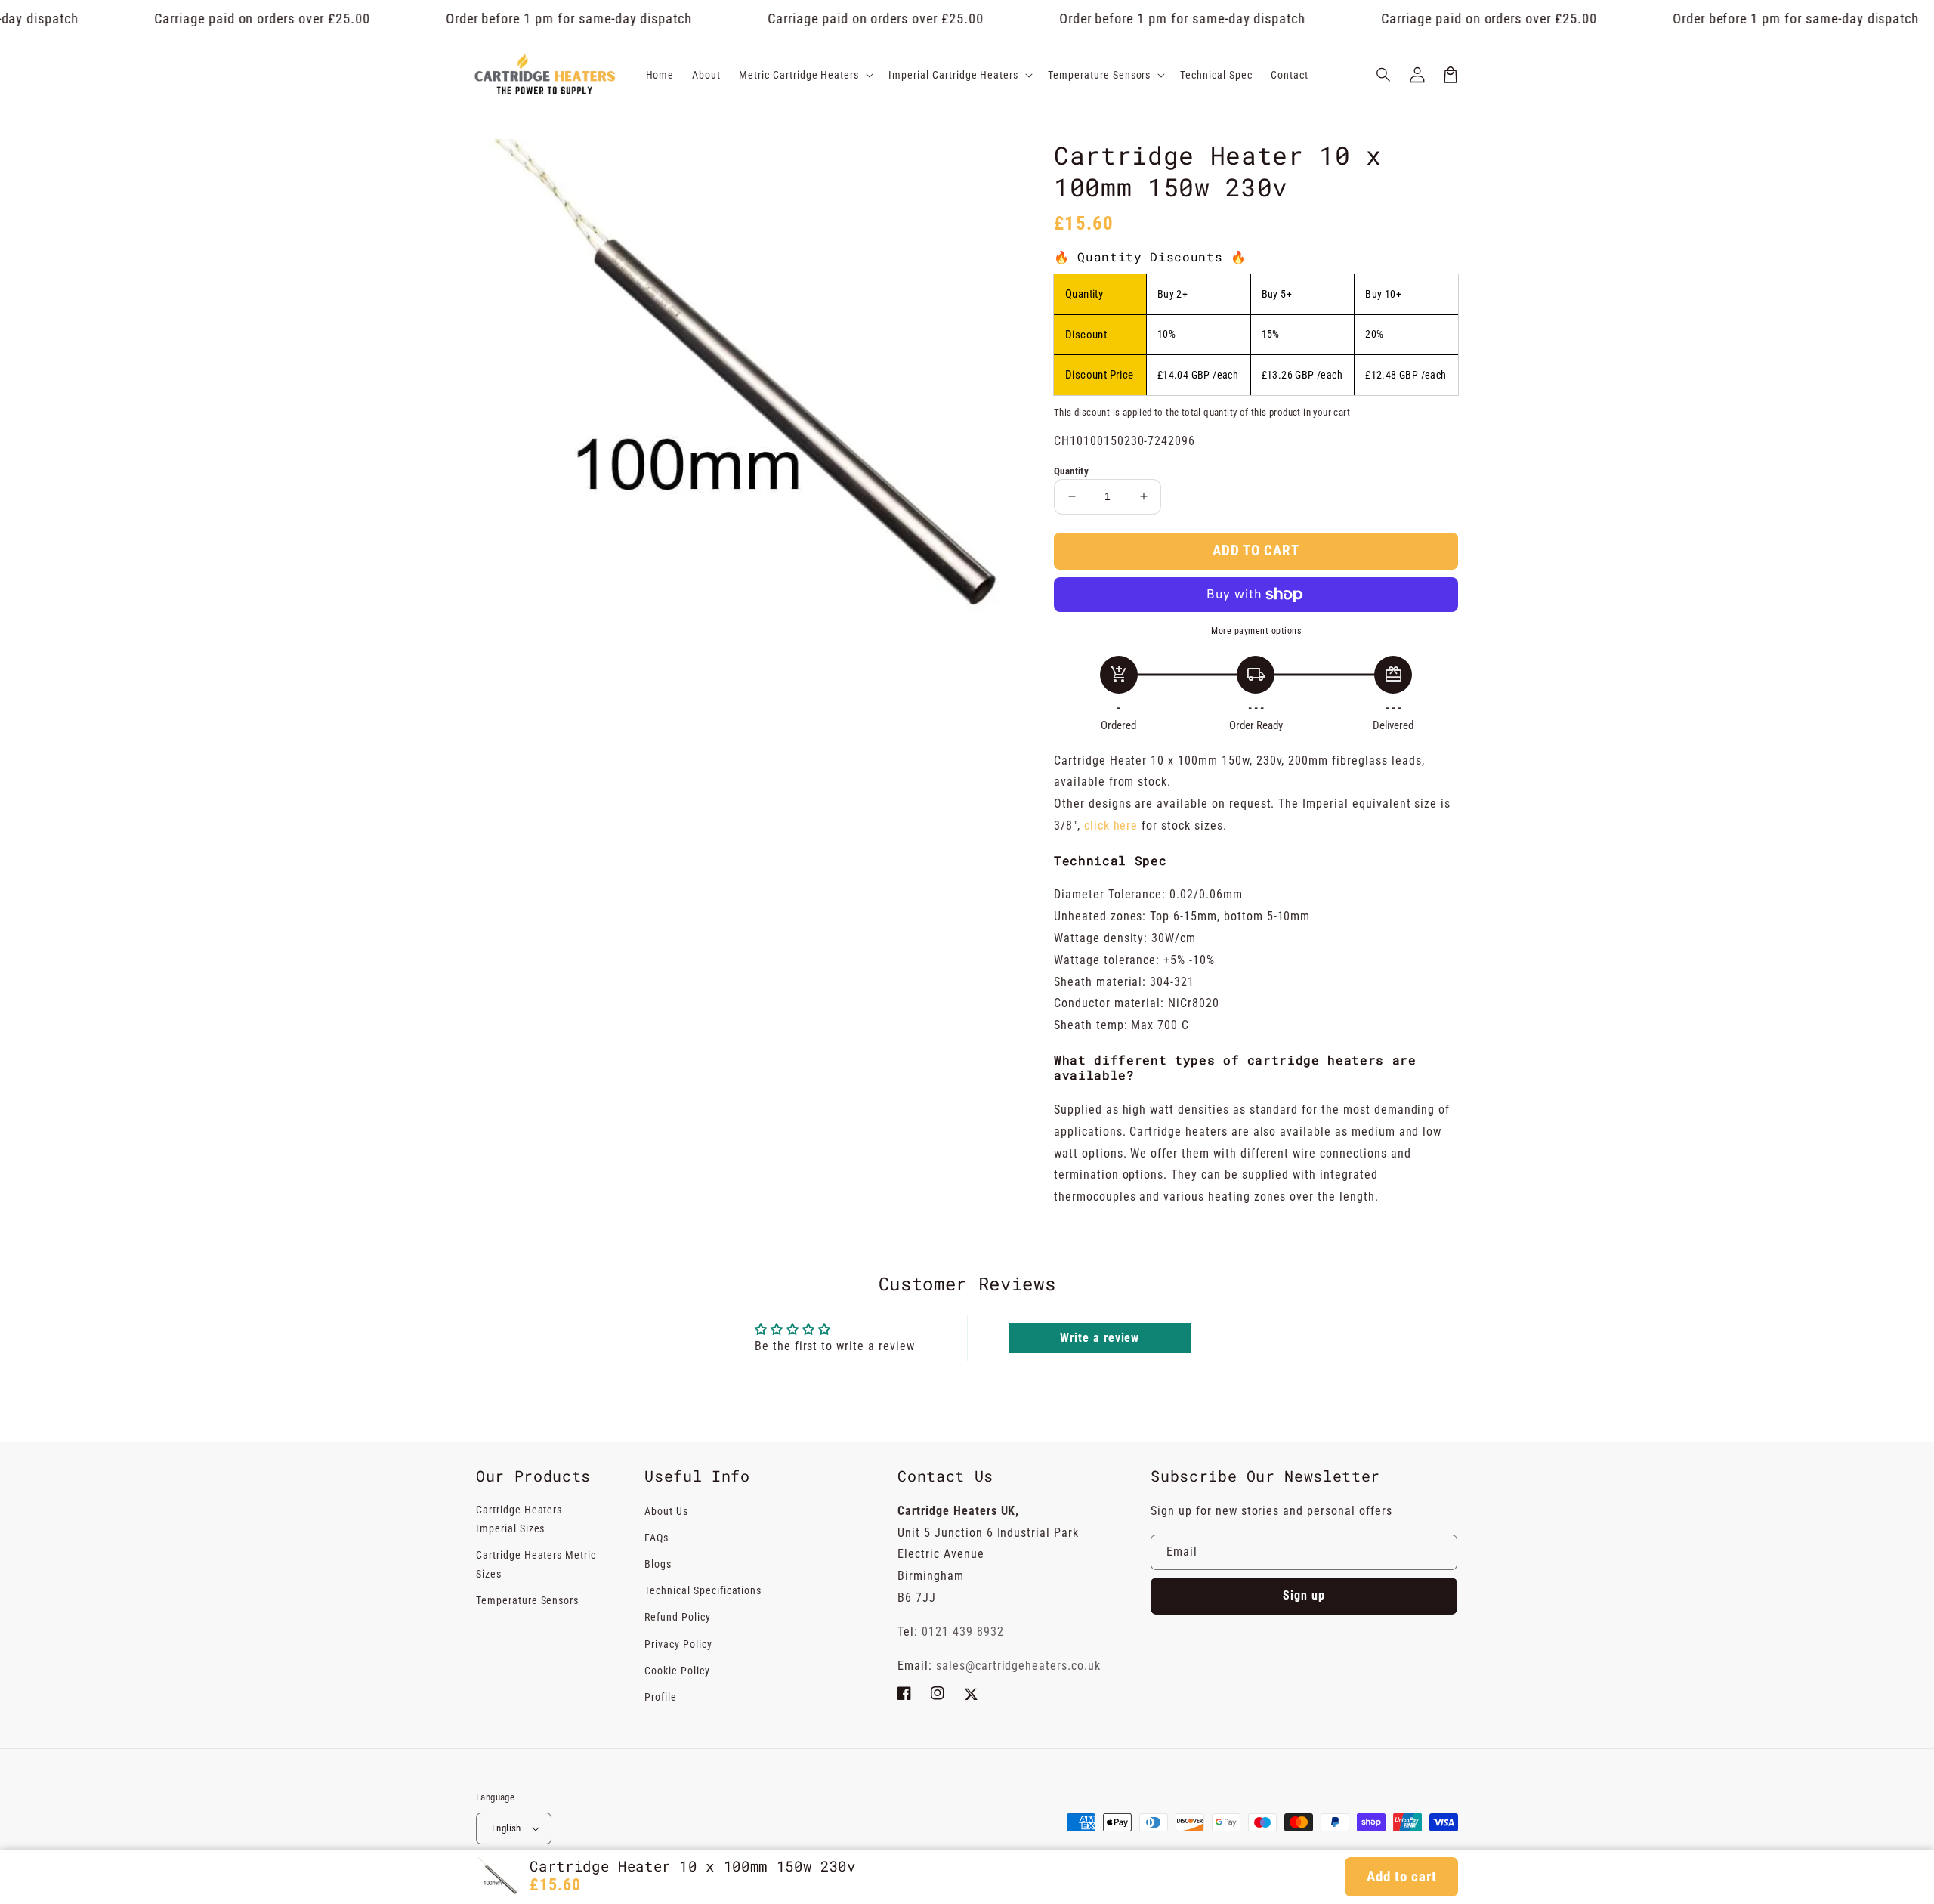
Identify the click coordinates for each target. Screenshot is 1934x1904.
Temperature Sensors (527, 1600)
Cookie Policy (677, 1671)
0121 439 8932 (962, 1632)
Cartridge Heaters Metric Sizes (536, 1564)
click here (1113, 825)
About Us (666, 1511)
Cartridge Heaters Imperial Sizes (519, 1519)
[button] (1384, 75)
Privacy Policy (678, 1644)
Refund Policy (677, 1617)
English (507, 1828)
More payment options (1256, 631)
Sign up (1304, 1595)
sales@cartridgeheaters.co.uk (1018, 1666)
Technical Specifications (703, 1590)
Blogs (658, 1564)
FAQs (657, 1538)
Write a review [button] (1100, 1338)
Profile (661, 1697)
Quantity (1071, 471)
